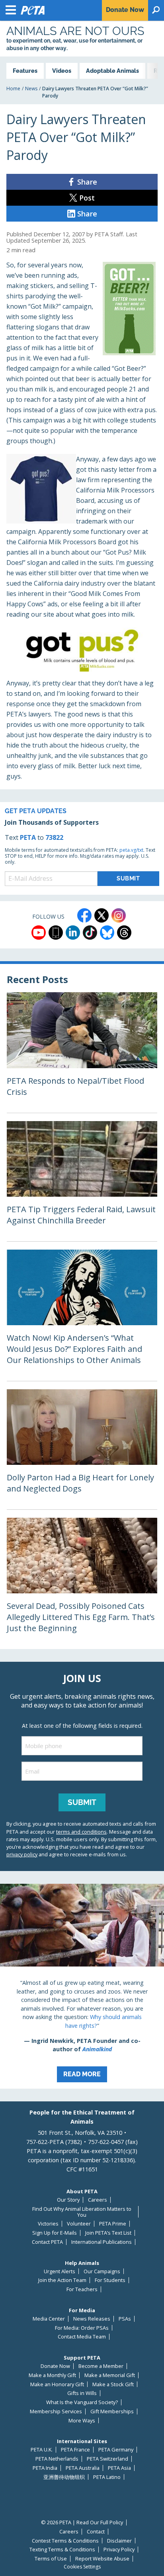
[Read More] (82, 1986)
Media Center (49, 2319)
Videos (62, 71)
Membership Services (56, 2411)
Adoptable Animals (112, 71)
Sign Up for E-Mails (55, 2233)
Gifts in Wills (82, 2393)
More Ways (82, 2421)
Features (25, 71)
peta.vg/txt (131, 850)
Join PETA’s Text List (108, 2233)
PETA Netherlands (57, 2459)
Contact (96, 2532)
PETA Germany (116, 2450)
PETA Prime (113, 2224)
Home (13, 89)
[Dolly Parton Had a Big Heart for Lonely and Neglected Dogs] (82, 1449)
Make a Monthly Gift (52, 2375)
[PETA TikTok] (90, 933)
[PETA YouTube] (39, 933)
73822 (54, 837)
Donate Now (55, 2366)
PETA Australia (83, 2468)
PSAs (125, 2319)
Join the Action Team (62, 2280)
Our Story (68, 2200)
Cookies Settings (82, 2567)
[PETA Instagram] (119, 915)
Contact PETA (47, 2242)
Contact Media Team (82, 2337)
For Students (110, 2280)
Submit (82, 1802)
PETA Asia (119, 2468)
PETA (28, 837)
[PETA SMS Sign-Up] (56, 933)
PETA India (45, 2468)
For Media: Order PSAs (82, 2328)
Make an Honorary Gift (57, 2384)
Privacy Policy (119, 2550)
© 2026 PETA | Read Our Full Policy (82, 2522)
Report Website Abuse (102, 2559)
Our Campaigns (102, 2271)
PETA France (75, 2450)
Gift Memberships (112, 2411)
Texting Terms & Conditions (62, 2550)
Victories (48, 2224)
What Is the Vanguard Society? (82, 2402)
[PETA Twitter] (102, 915)
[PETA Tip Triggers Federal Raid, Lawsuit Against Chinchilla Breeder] (82, 1181)
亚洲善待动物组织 (64, 2477)
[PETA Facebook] (84, 915)
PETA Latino (107, 2477)
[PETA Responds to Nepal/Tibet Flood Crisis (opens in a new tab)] (82, 1052)
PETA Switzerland (107, 2459)
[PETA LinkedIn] (73, 933)
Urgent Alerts (60, 2271)
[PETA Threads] (124, 933)
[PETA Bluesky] (107, 933)
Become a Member (101, 2366)
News (31, 89)
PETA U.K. (42, 2450)
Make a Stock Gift (113, 2384)
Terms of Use (51, 2559)
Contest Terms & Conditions (65, 2541)
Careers (98, 2200)
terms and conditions (81, 1832)
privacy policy (22, 1854)
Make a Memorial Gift (110, 2375)
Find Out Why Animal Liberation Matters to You (82, 2212)
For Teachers (82, 2289)
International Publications (102, 2242)
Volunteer (79, 2224)
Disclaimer (119, 2541)
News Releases (92, 2319)
